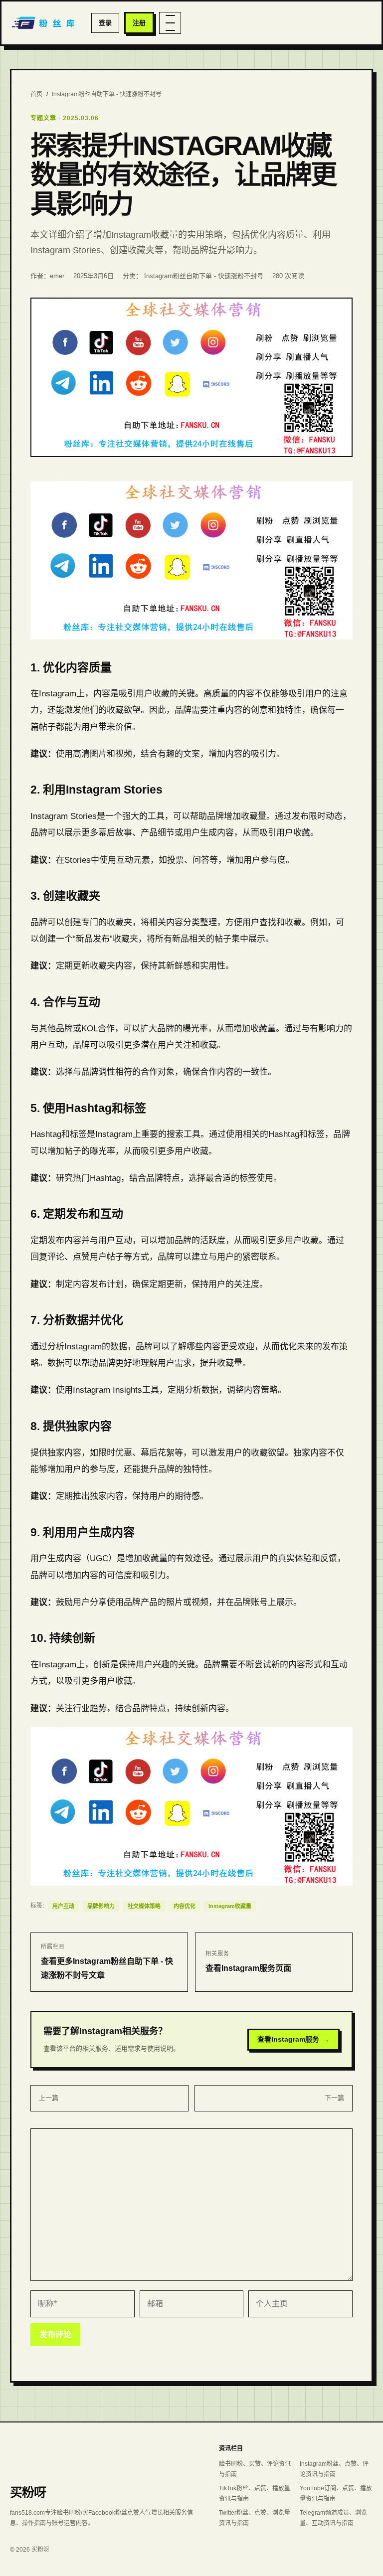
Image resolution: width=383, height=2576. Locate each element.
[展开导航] (170, 23)
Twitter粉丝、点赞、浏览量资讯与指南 (255, 2518)
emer (57, 276)
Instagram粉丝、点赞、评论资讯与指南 (334, 2469)
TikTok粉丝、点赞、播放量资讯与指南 (255, 2494)
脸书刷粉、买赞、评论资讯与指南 (255, 2469)
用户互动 (63, 1906)
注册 (139, 23)
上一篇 (49, 2098)
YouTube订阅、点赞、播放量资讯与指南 (336, 2494)
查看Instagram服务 (293, 2039)
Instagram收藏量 (230, 1906)
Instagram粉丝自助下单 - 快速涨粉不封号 (107, 94)
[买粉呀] (44, 23)
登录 (105, 23)
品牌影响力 (101, 1906)
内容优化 (185, 1906)
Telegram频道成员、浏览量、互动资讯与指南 (333, 2518)
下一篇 (334, 2098)
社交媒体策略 (144, 1906)
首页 (36, 94)
